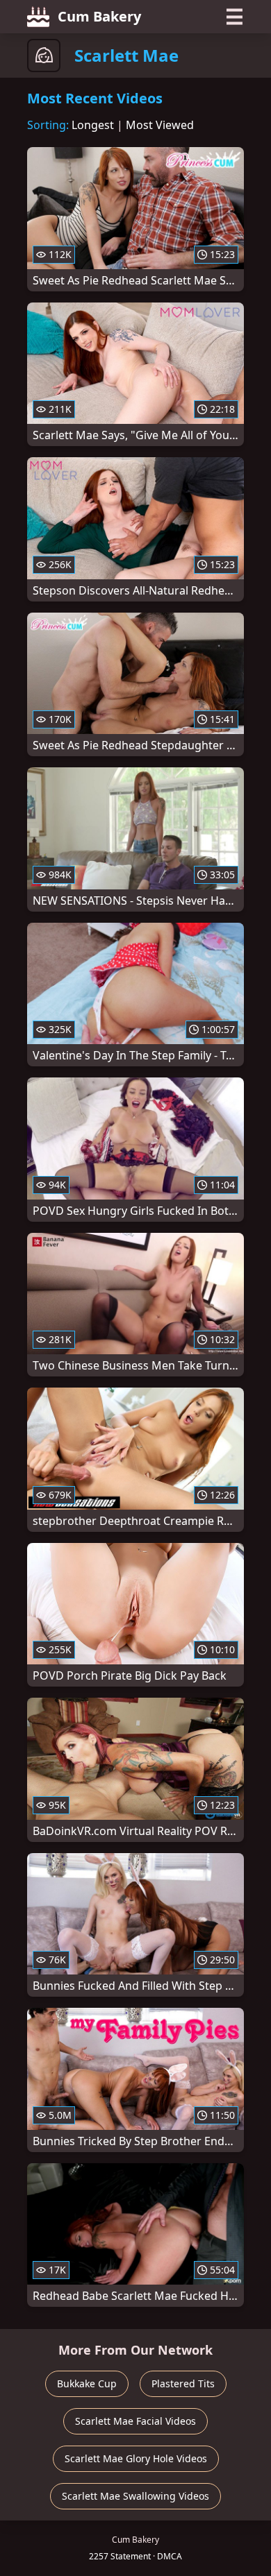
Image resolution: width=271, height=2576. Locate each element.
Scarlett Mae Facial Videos (135, 2421)
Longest (93, 125)
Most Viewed (160, 125)
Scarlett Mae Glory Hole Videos (136, 2458)
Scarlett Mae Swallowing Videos (135, 2496)
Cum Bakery (99, 16)
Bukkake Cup (87, 2383)
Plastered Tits (183, 2383)
